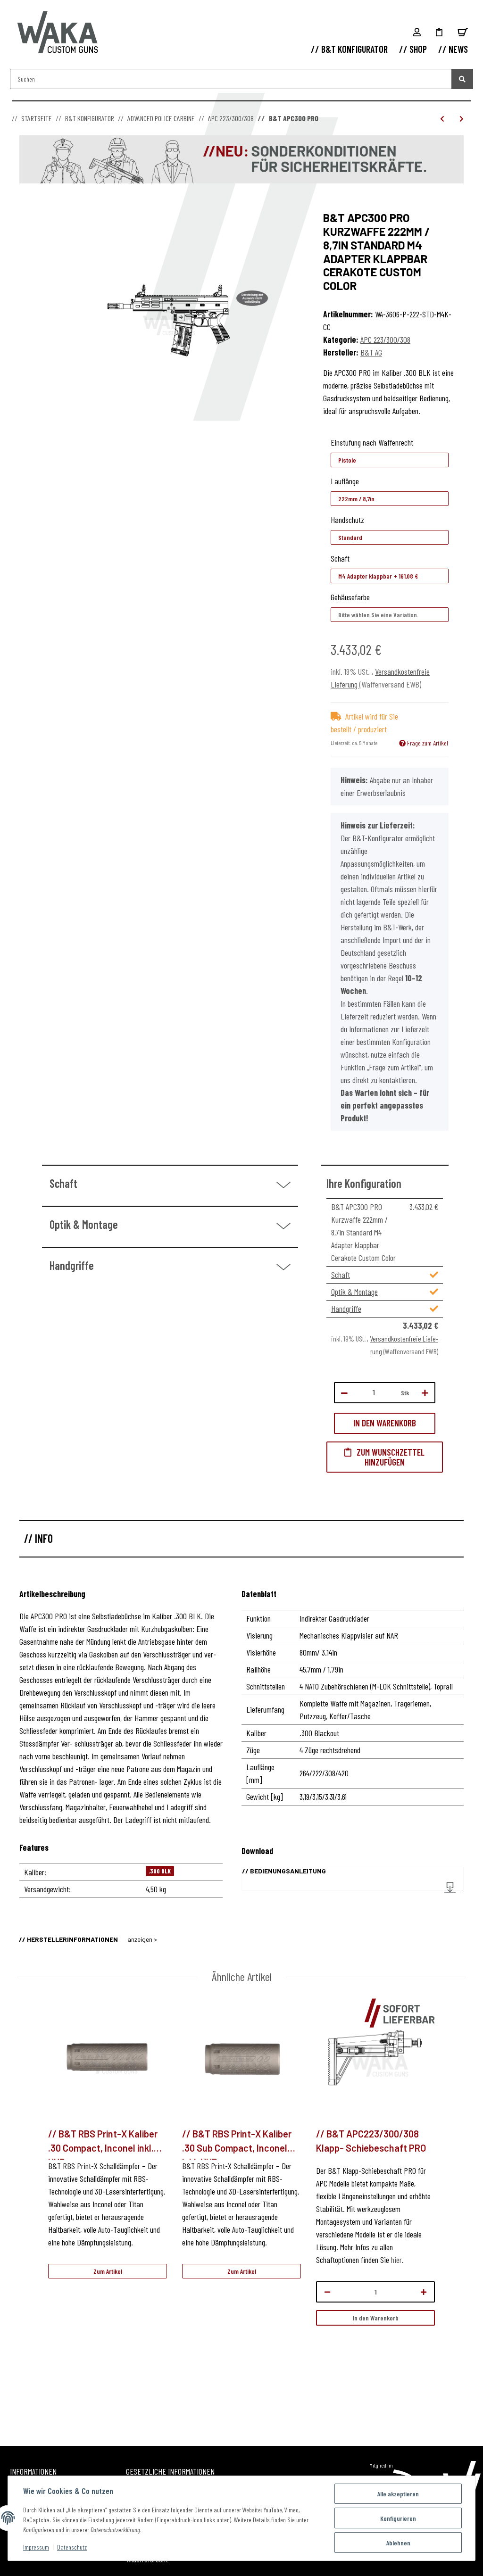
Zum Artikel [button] (108, 2271)
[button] (417, 32)
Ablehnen (398, 2543)
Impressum (36, 2547)
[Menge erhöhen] (425, 1393)
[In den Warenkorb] (27, 206)
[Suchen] (462, 79)
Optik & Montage (354, 1292)
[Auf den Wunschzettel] (385, 1457)
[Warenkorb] (463, 32)
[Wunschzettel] (439, 32)
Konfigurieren (398, 2518)
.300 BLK (160, 1871)
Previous (33, 2209)
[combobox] (390, 460)
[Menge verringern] (344, 1393)
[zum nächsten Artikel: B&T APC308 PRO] (462, 119)
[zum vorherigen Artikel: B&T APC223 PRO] (442, 119)
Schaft (341, 1275)
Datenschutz (72, 2547)
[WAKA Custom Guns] (58, 33)
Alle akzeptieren (398, 2494)
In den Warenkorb (376, 2318)
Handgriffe (346, 1309)
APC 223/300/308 (385, 340)
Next (451, 2209)
